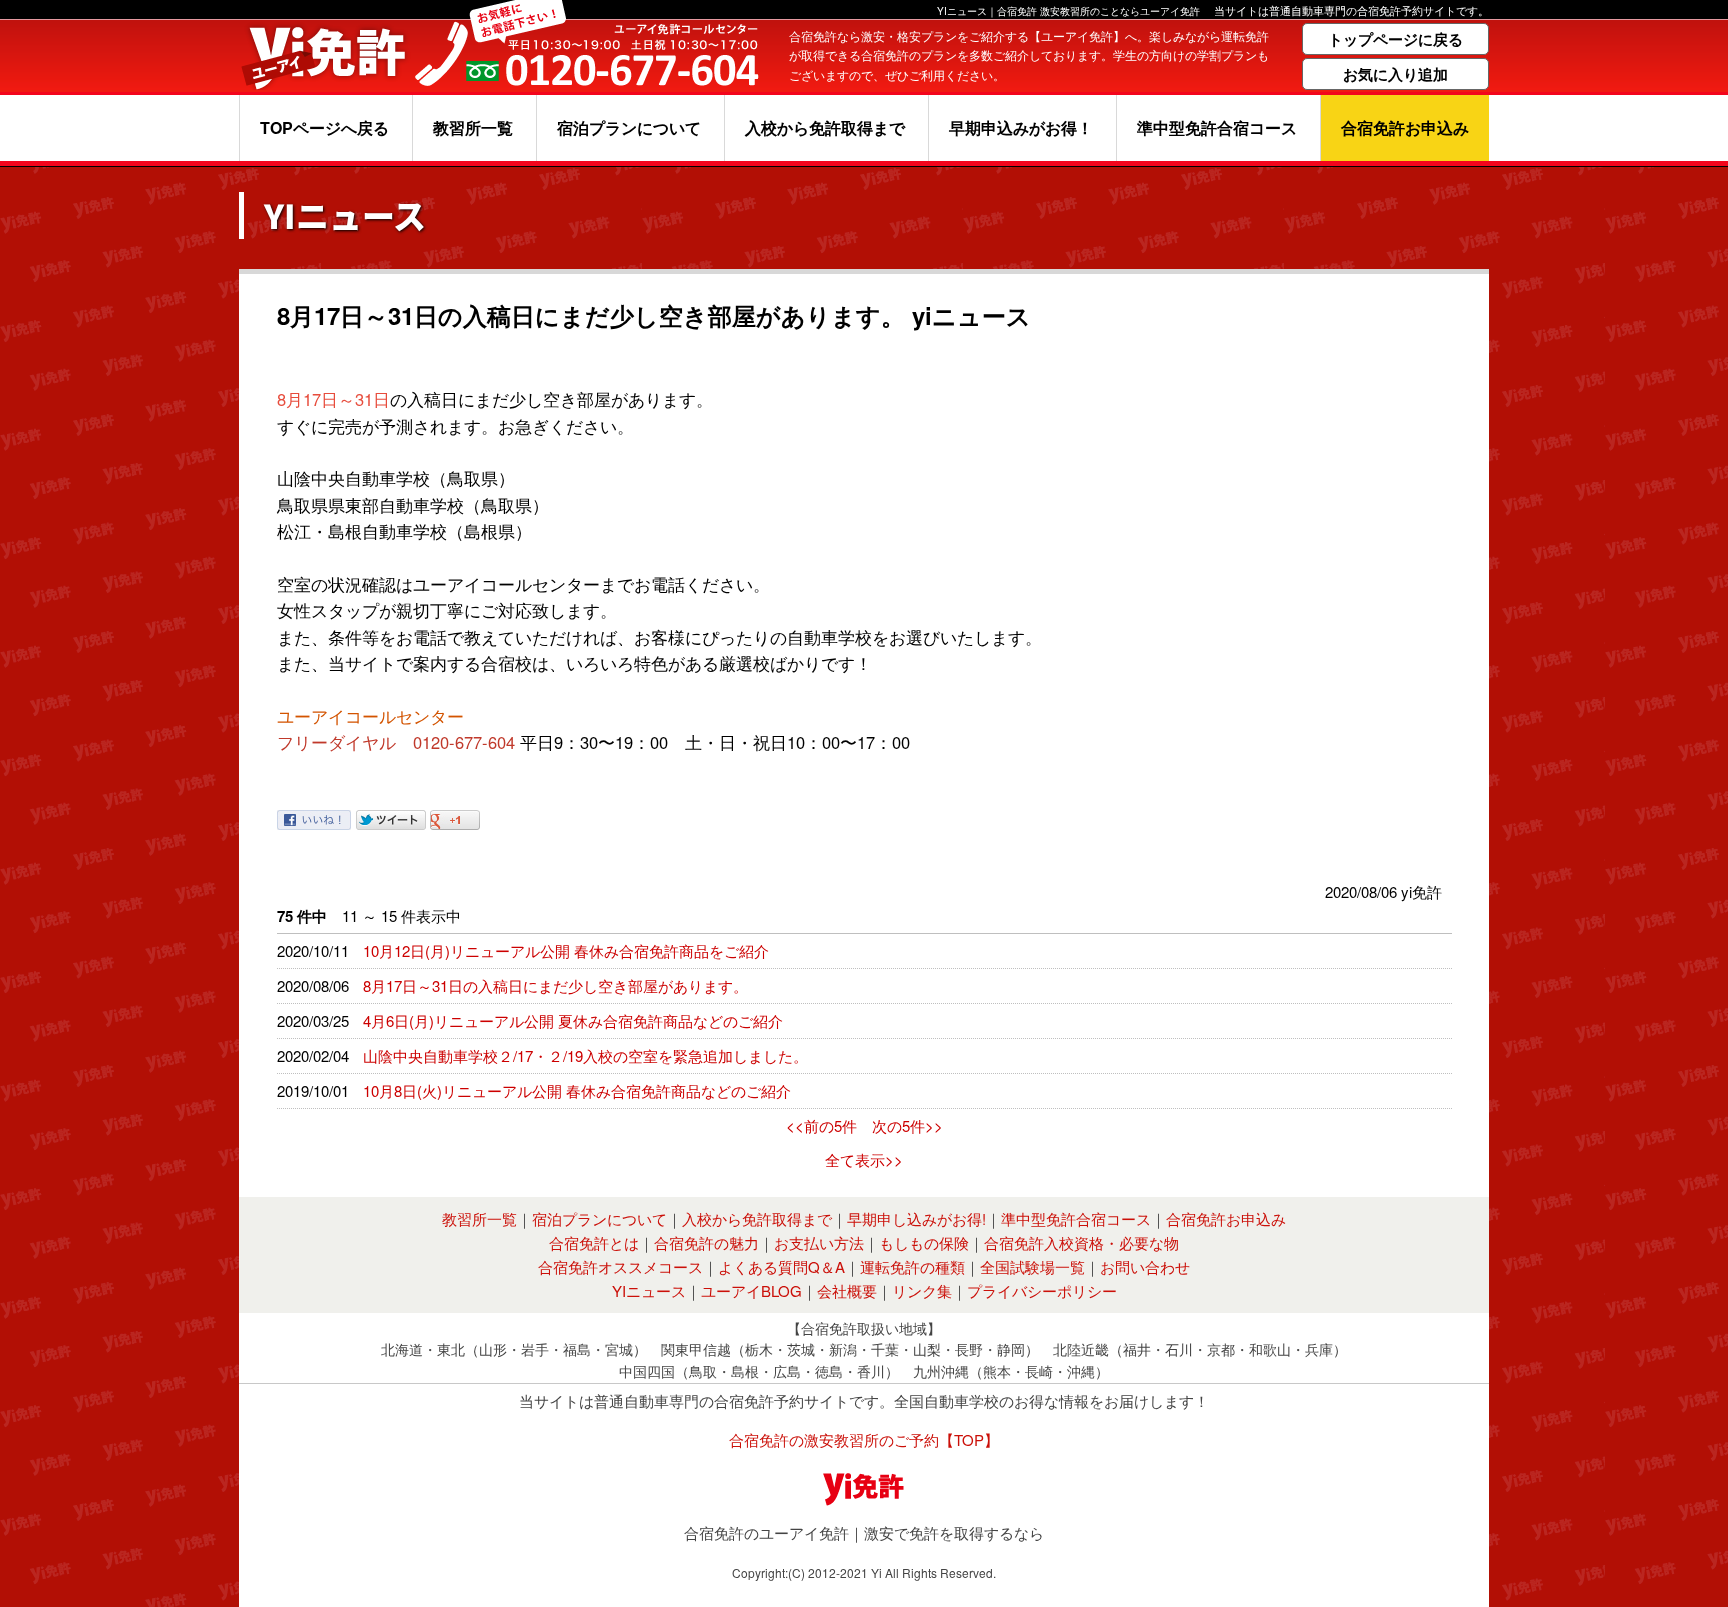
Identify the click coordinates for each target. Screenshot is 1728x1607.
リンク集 (922, 1290)
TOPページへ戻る (324, 127)
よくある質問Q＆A (781, 1266)
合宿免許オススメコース (620, 1266)
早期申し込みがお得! (916, 1218)
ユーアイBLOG (751, 1290)
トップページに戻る (1395, 39)
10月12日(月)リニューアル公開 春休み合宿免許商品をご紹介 (566, 950)
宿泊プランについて (629, 127)
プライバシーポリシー (1042, 1290)
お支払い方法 (819, 1242)
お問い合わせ (1145, 1266)
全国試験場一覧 (1032, 1266)
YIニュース (649, 1290)
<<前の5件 (821, 1125)
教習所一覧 (473, 127)
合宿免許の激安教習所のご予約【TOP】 (864, 1439)
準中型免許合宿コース (1217, 127)
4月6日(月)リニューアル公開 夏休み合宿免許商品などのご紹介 (573, 1020)
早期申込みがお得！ (1021, 127)
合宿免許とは (594, 1242)
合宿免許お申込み (1405, 127)
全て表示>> (864, 1159)
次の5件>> (907, 1125)
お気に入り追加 (1395, 74)
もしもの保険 (924, 1242)
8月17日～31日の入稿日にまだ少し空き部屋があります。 (555, 985)
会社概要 (847, 1290)
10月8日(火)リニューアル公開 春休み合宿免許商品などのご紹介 (577, 1090)
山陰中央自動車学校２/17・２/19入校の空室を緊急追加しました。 (585, 1055)
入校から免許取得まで (825, 127)
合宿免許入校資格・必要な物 (1081, 1242)
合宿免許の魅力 (706, 1242)
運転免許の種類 (912, 1266)
